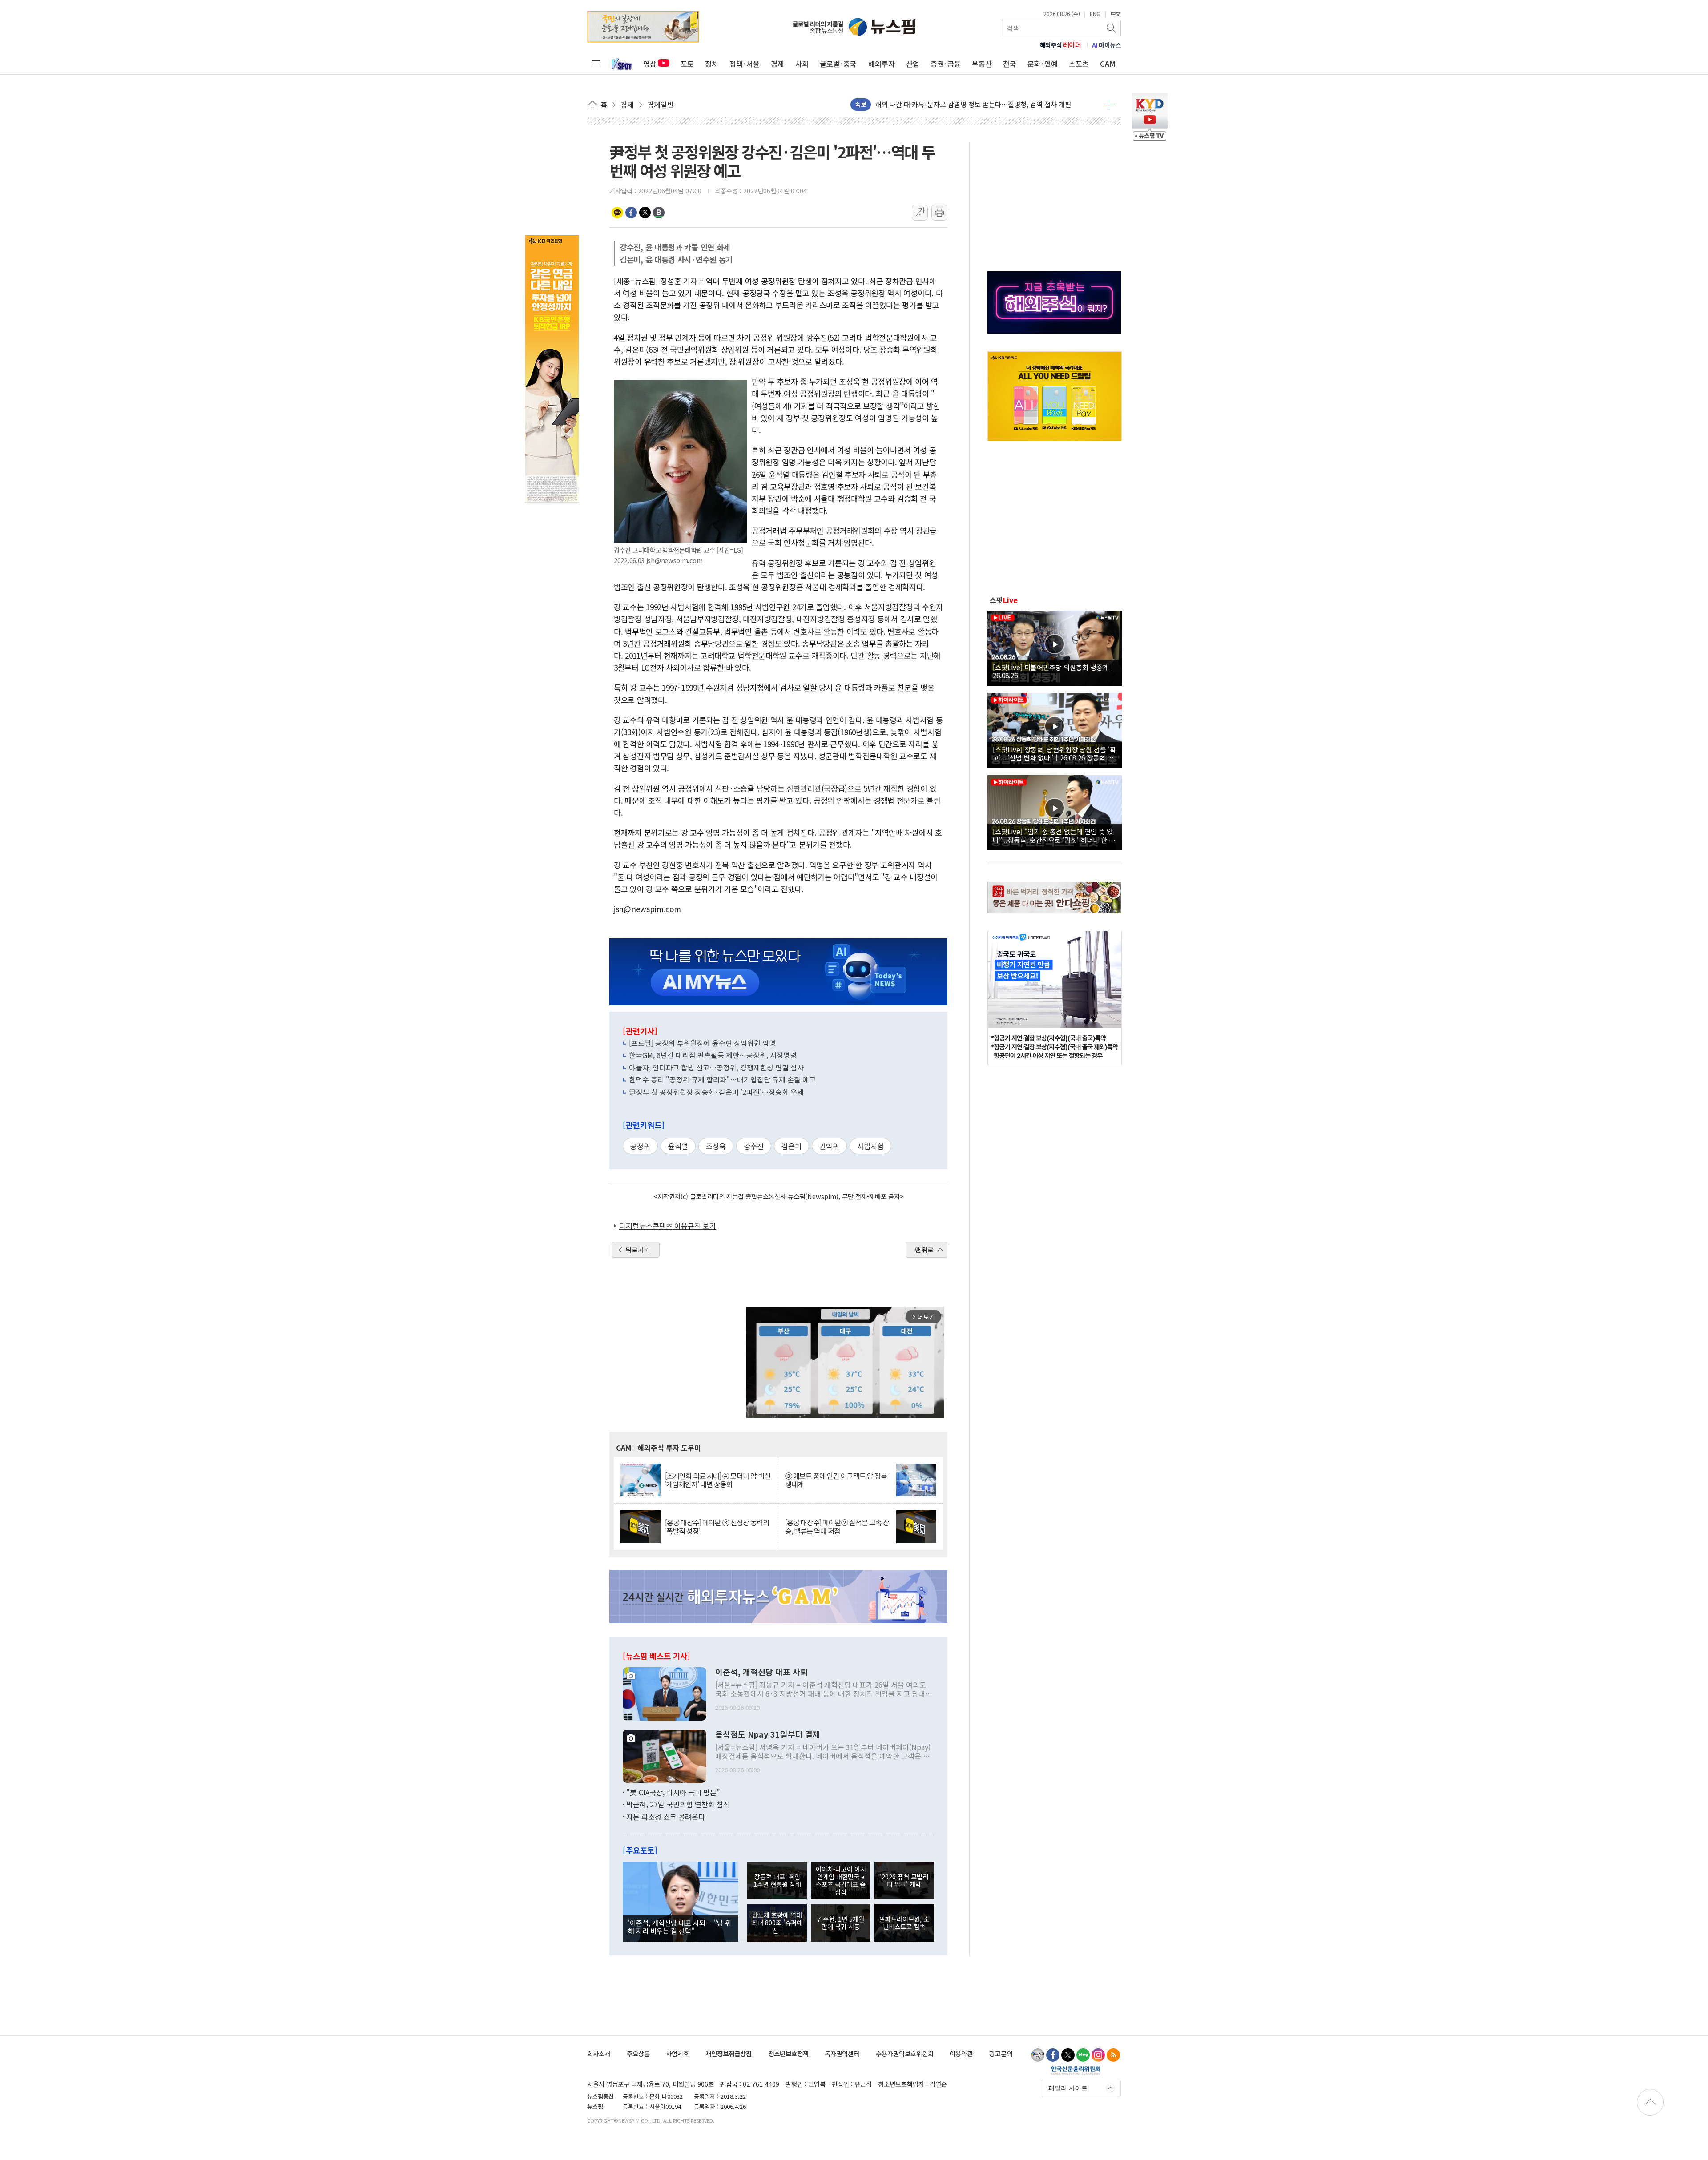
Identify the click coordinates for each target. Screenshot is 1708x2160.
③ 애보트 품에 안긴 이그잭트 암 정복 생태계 (836, 1480)
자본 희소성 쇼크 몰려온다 (666, 1817)
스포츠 (1079, 64)
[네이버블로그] (1083, 2055)
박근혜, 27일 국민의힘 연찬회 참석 (678, 1804)
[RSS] (1113, 2055)
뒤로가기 (638, 1250)
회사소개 (599, 2053)
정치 (712, 64)
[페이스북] (1053, 2055)
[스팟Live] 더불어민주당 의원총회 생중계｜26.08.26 (1054, 671)
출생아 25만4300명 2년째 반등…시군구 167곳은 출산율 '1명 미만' (969, 104)
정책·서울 (745, 64)
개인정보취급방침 (729, 2053)
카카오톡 (617, 213)
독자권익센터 (842, 2053)
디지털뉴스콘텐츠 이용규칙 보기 (668, 1226)
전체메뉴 (596, 64)
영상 (650, 64)
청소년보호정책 (788, 2053)
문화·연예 (1043, 64)
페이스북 (631, 213)
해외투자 (882, 64)
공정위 (640, 1146)
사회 (802, 64)
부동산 (982, 64)
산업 (913, 64)
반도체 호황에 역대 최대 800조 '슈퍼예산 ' (777, 1923)
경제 (777, 64)
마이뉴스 (1107, 45)
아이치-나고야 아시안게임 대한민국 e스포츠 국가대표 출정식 (841, 1880)
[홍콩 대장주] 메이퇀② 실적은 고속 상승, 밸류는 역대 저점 (837, 1527)
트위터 (645, 213)
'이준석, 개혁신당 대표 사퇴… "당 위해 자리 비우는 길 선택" (680, 1927)
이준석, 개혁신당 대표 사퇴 (761, 1672)
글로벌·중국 (838, 64)
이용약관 (961, 2053)
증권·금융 (946, 64)
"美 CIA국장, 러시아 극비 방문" (673, 1792)
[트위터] (1068, 2055)
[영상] (1055, 647)
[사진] (665, 1693)
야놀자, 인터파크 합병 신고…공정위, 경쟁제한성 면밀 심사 (716, 1067)
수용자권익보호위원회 (905, 2053)
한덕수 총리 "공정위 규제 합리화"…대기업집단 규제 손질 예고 (722, 1079)
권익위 (829, 1146)
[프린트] (939, 213)
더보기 (1109, 105)
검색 (1112, 28)
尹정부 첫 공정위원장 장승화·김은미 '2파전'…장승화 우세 (716, 1092)
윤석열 (678, 1146)
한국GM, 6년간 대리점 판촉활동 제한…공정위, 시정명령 (713, 1055)
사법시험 (870, 1146)
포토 (687, 64)
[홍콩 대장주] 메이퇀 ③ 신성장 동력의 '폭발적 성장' (717, 1527)
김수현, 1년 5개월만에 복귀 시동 (841, 1923)
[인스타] (1098, 2055)
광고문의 (1001, 2053)
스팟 (1004, 600)
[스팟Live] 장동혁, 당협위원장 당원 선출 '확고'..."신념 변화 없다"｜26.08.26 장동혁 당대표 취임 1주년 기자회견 (1054, 753)
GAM (1108, 64)
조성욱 (716, 1146)
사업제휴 (677, 2053)
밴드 (659, 213)
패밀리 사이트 (1068, 2088)
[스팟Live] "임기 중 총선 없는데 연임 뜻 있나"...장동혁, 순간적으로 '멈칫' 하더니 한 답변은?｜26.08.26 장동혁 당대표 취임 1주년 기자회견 (1054, 835)
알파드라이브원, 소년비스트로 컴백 (904, 1923)
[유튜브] (1038, 2055)
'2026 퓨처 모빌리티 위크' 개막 (904, 1880)
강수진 (754, 1146)
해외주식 (1061, 45)
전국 (1010, 64)
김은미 (792, 1146)
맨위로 (924, 1250)
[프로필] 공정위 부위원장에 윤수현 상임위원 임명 (702, 1043)
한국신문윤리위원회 (1076, 2070)
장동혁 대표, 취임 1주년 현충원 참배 (777, 1880)
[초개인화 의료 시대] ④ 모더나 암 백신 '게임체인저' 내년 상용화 (718, 1480)
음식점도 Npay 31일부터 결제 (768, 1734)
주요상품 (638, 2053)
